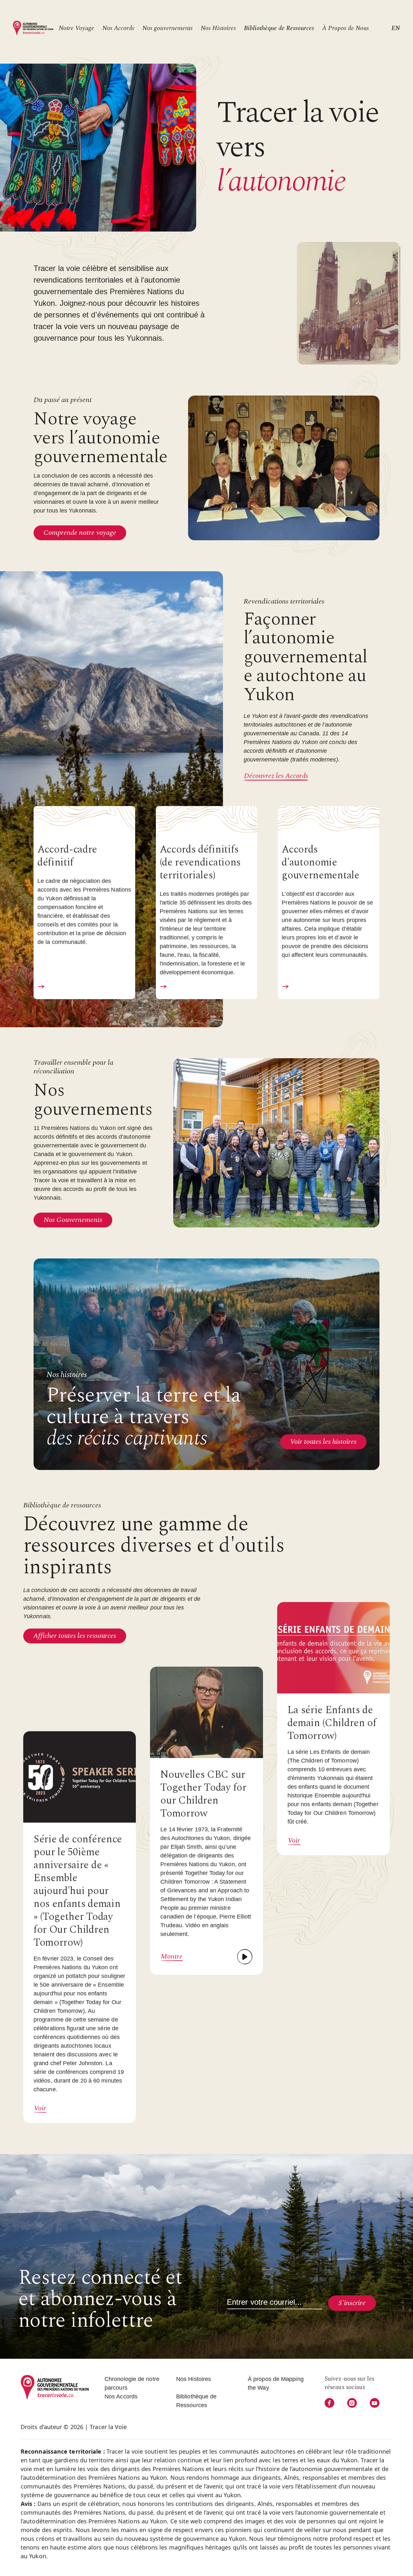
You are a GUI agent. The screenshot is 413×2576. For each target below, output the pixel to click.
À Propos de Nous (345, 28)
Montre (172, 1957)
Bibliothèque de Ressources (279, 28)
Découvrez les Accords (276, 776)
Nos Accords (118, 28)
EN (396, 28)
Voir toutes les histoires (323, 1442)
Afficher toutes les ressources (75, 1636)
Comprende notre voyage (80, 533)
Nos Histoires (218, 28)
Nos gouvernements (167, 28)
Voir (40, 2108)
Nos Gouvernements (73, 1220)
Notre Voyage (76, 28)
